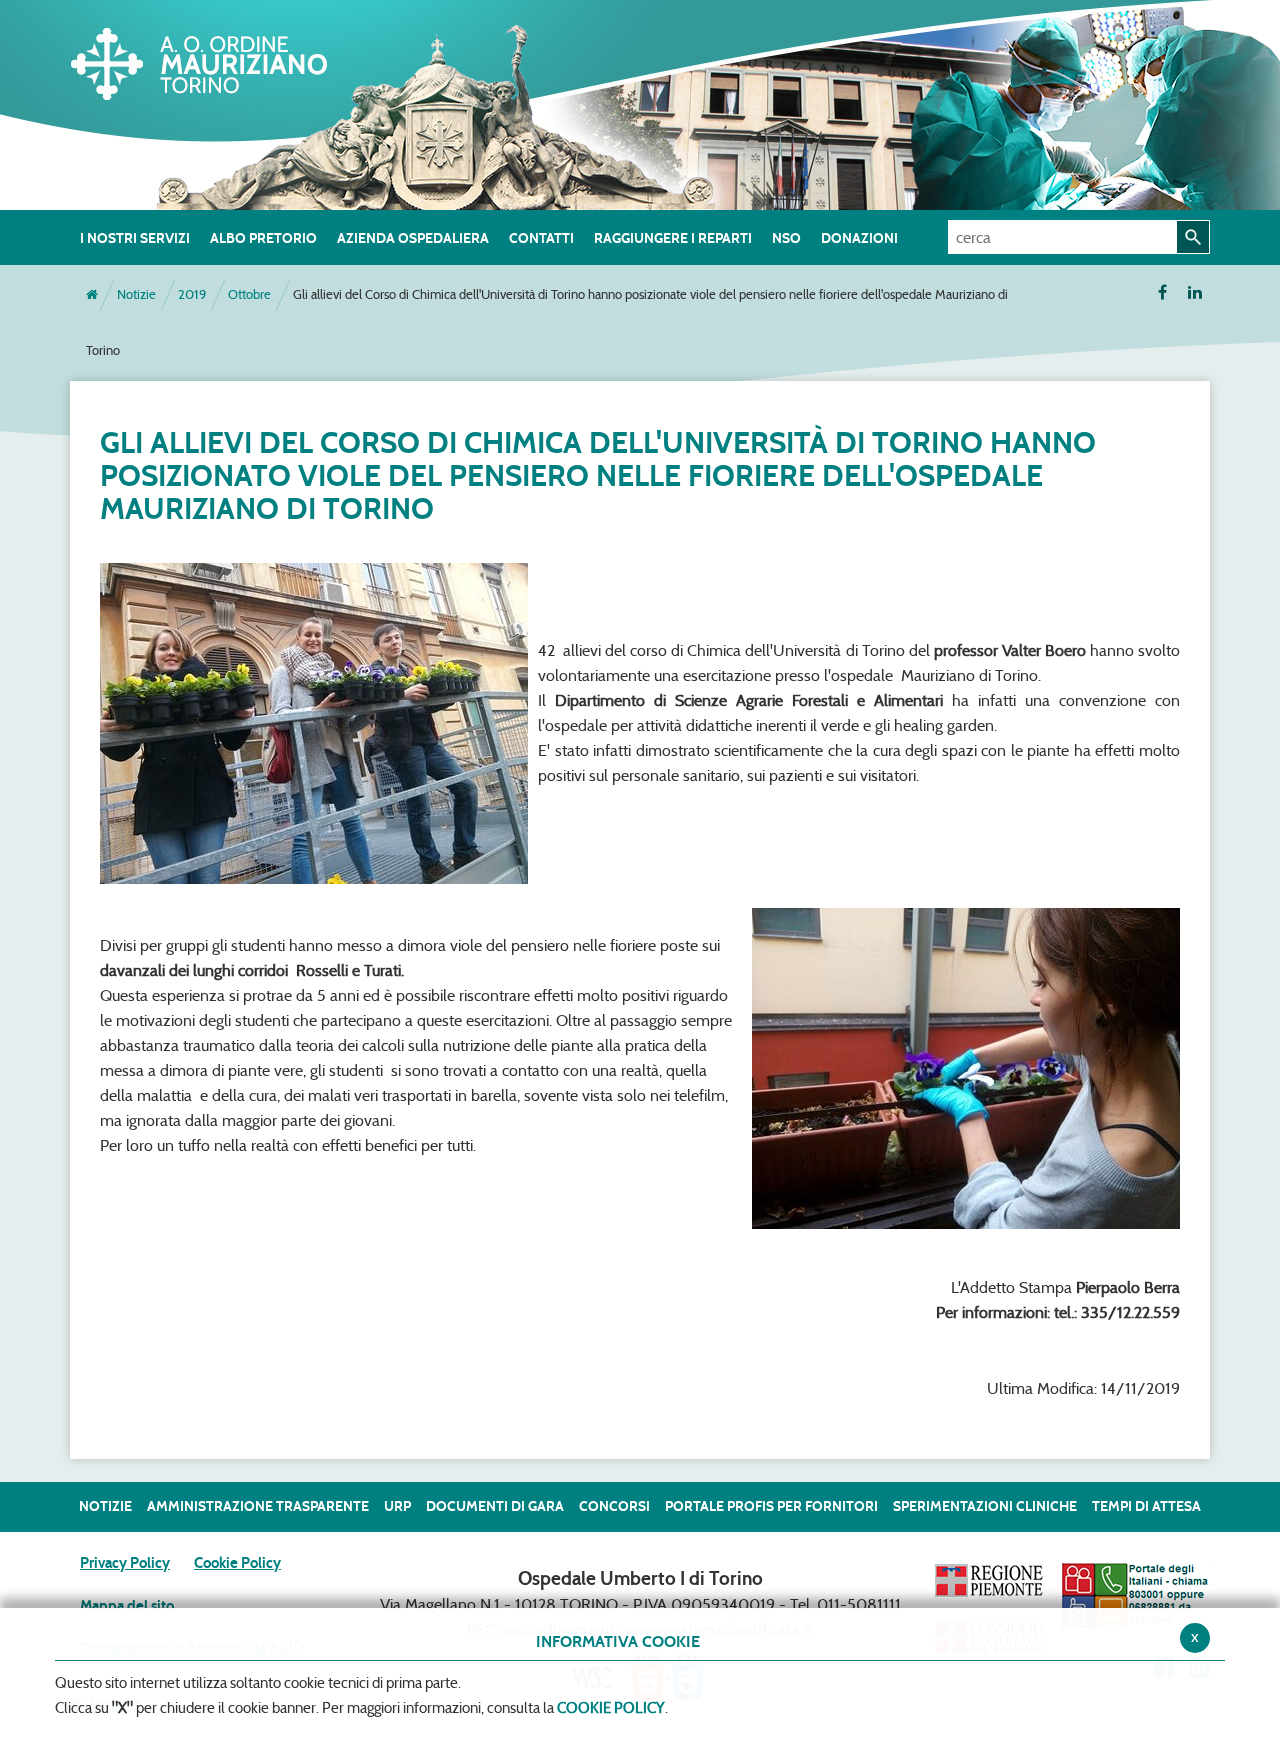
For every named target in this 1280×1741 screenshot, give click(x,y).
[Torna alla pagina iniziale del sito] (92, 295)
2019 (192, 294)
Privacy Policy (125, 1563)
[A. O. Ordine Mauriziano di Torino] (220, 60)
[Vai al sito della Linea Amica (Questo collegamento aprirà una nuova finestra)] (1135, 1594)
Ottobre (249, 294)
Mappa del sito (127, 1606)
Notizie (136, 294)
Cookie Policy (237, 1563)
